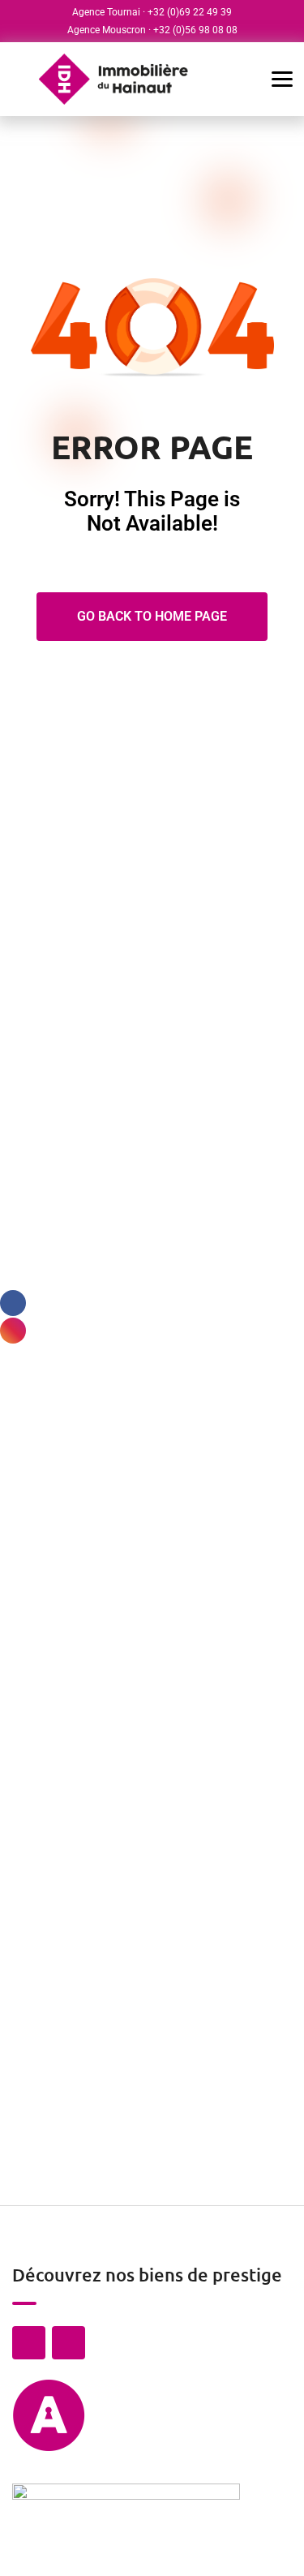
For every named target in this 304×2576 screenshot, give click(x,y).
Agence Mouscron (107, 30)
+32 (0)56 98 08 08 (195, 30)
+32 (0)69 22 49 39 (190, 12)
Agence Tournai (106, 12)
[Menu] (272, 80)
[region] (152, 2459)
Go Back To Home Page (152, 616)
